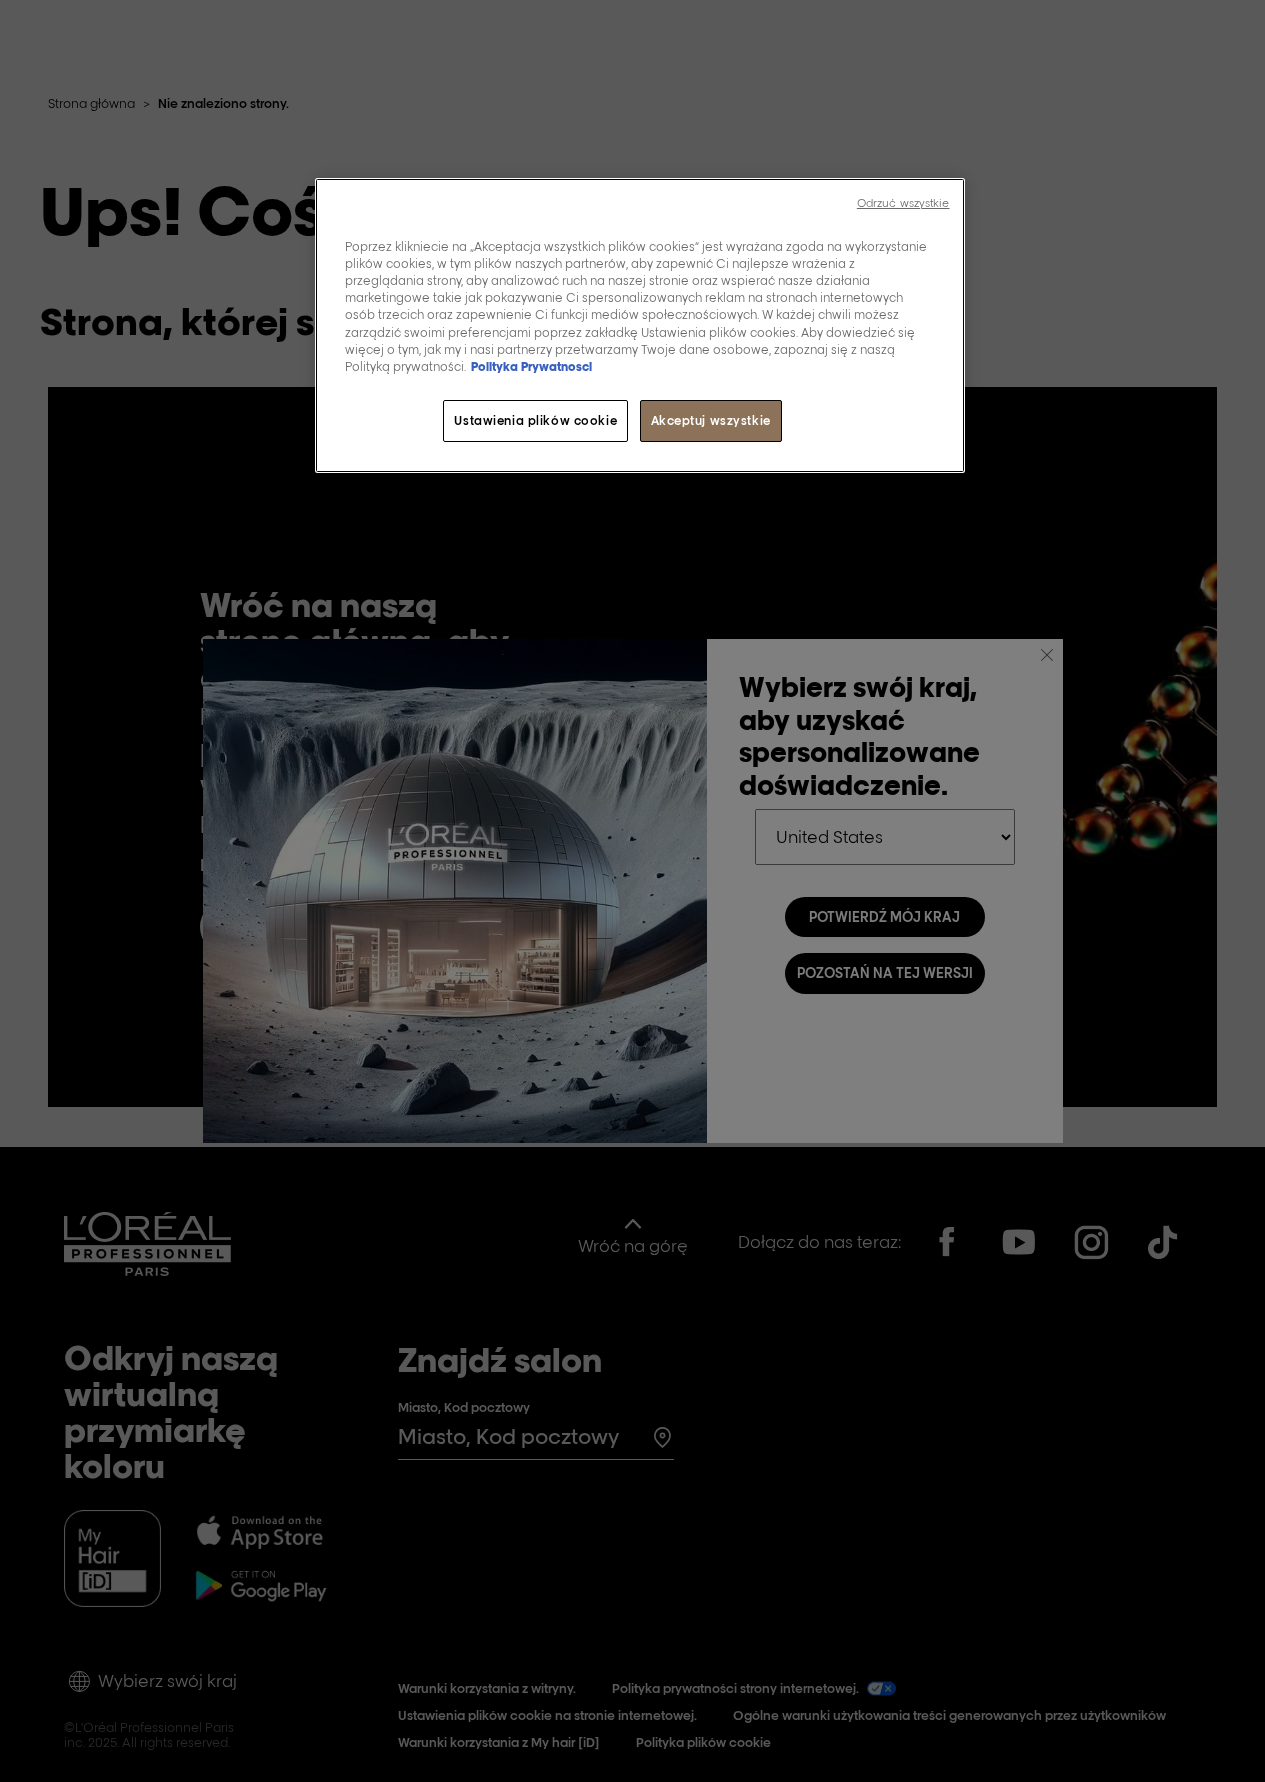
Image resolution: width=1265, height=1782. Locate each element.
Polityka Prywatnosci (531, 366)
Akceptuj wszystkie (711, 420)
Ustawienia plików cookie (535, 420)
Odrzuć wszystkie (903, 203)
